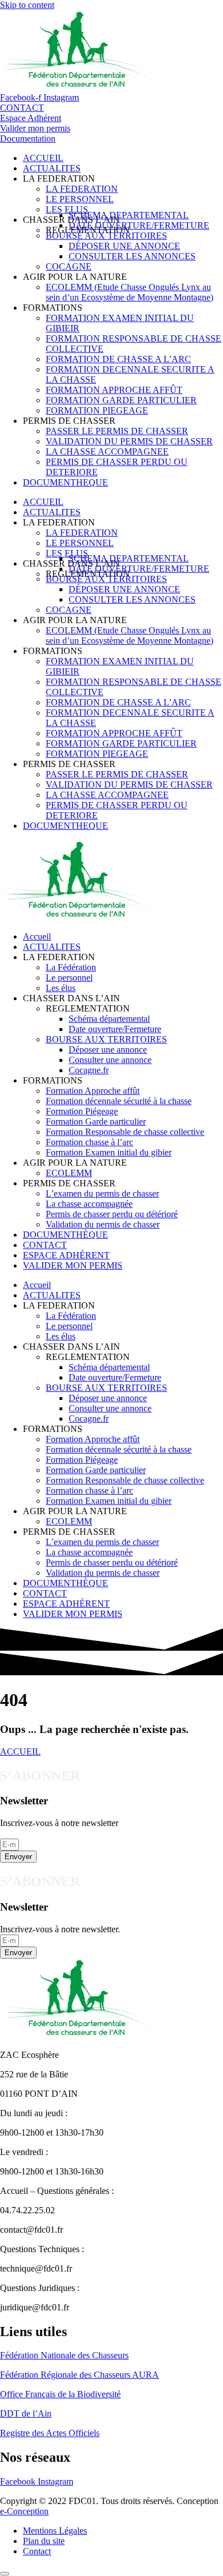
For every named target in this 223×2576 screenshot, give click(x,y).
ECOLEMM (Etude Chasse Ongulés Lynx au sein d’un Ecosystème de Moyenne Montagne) (130, 292)
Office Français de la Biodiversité (60, 2394)
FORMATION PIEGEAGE (97, 410)
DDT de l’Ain (26, 2414)
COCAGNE (69, 266)
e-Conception (24, 2511)
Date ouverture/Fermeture (115, 1029)
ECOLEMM (69, 1173)
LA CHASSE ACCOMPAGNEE (107, 452)
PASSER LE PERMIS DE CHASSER (117, 431)
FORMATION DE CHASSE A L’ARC (118, 359)
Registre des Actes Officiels (50, 2433)
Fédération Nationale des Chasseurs (64, 2355)
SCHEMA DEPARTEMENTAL (129, 215)
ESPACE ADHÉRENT (66, 1255)
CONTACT (45, 1245)
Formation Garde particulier (96, 1122)
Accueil (37, 936)
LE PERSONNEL (80, 199)
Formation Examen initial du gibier (109, 1152)
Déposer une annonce (108, 1050)
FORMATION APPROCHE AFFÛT (114, 390)
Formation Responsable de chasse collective (125, 1132)
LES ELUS (67, 209)
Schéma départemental (109, 1019)
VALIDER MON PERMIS (73, 1265)
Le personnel (69, 978)
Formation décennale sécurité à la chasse (119, 1101)
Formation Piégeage (82, 1111)
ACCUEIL (43, 158)
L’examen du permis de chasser (102, 1193)
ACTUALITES (52, 168)
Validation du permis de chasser (103, 1224)
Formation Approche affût (93, 1091)
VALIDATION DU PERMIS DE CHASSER (129, 441)
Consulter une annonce (110, 1060)
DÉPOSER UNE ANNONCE (124, 246)
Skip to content (27, 5)
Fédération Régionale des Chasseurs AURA (79, 2375)
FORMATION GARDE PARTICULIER (121, 400)
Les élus (61, 988)
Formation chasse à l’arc (89, 1142)
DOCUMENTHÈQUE (65, 1235)
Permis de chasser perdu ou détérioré (112, 1214)
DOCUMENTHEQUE (65, 482)
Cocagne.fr (89, 1070)
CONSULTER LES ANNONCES (132, 256)
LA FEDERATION (82, 189)
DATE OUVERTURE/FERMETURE (139, 225)
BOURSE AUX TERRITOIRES (106, 236)
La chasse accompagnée (89, 1204)
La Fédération (71, 967)
